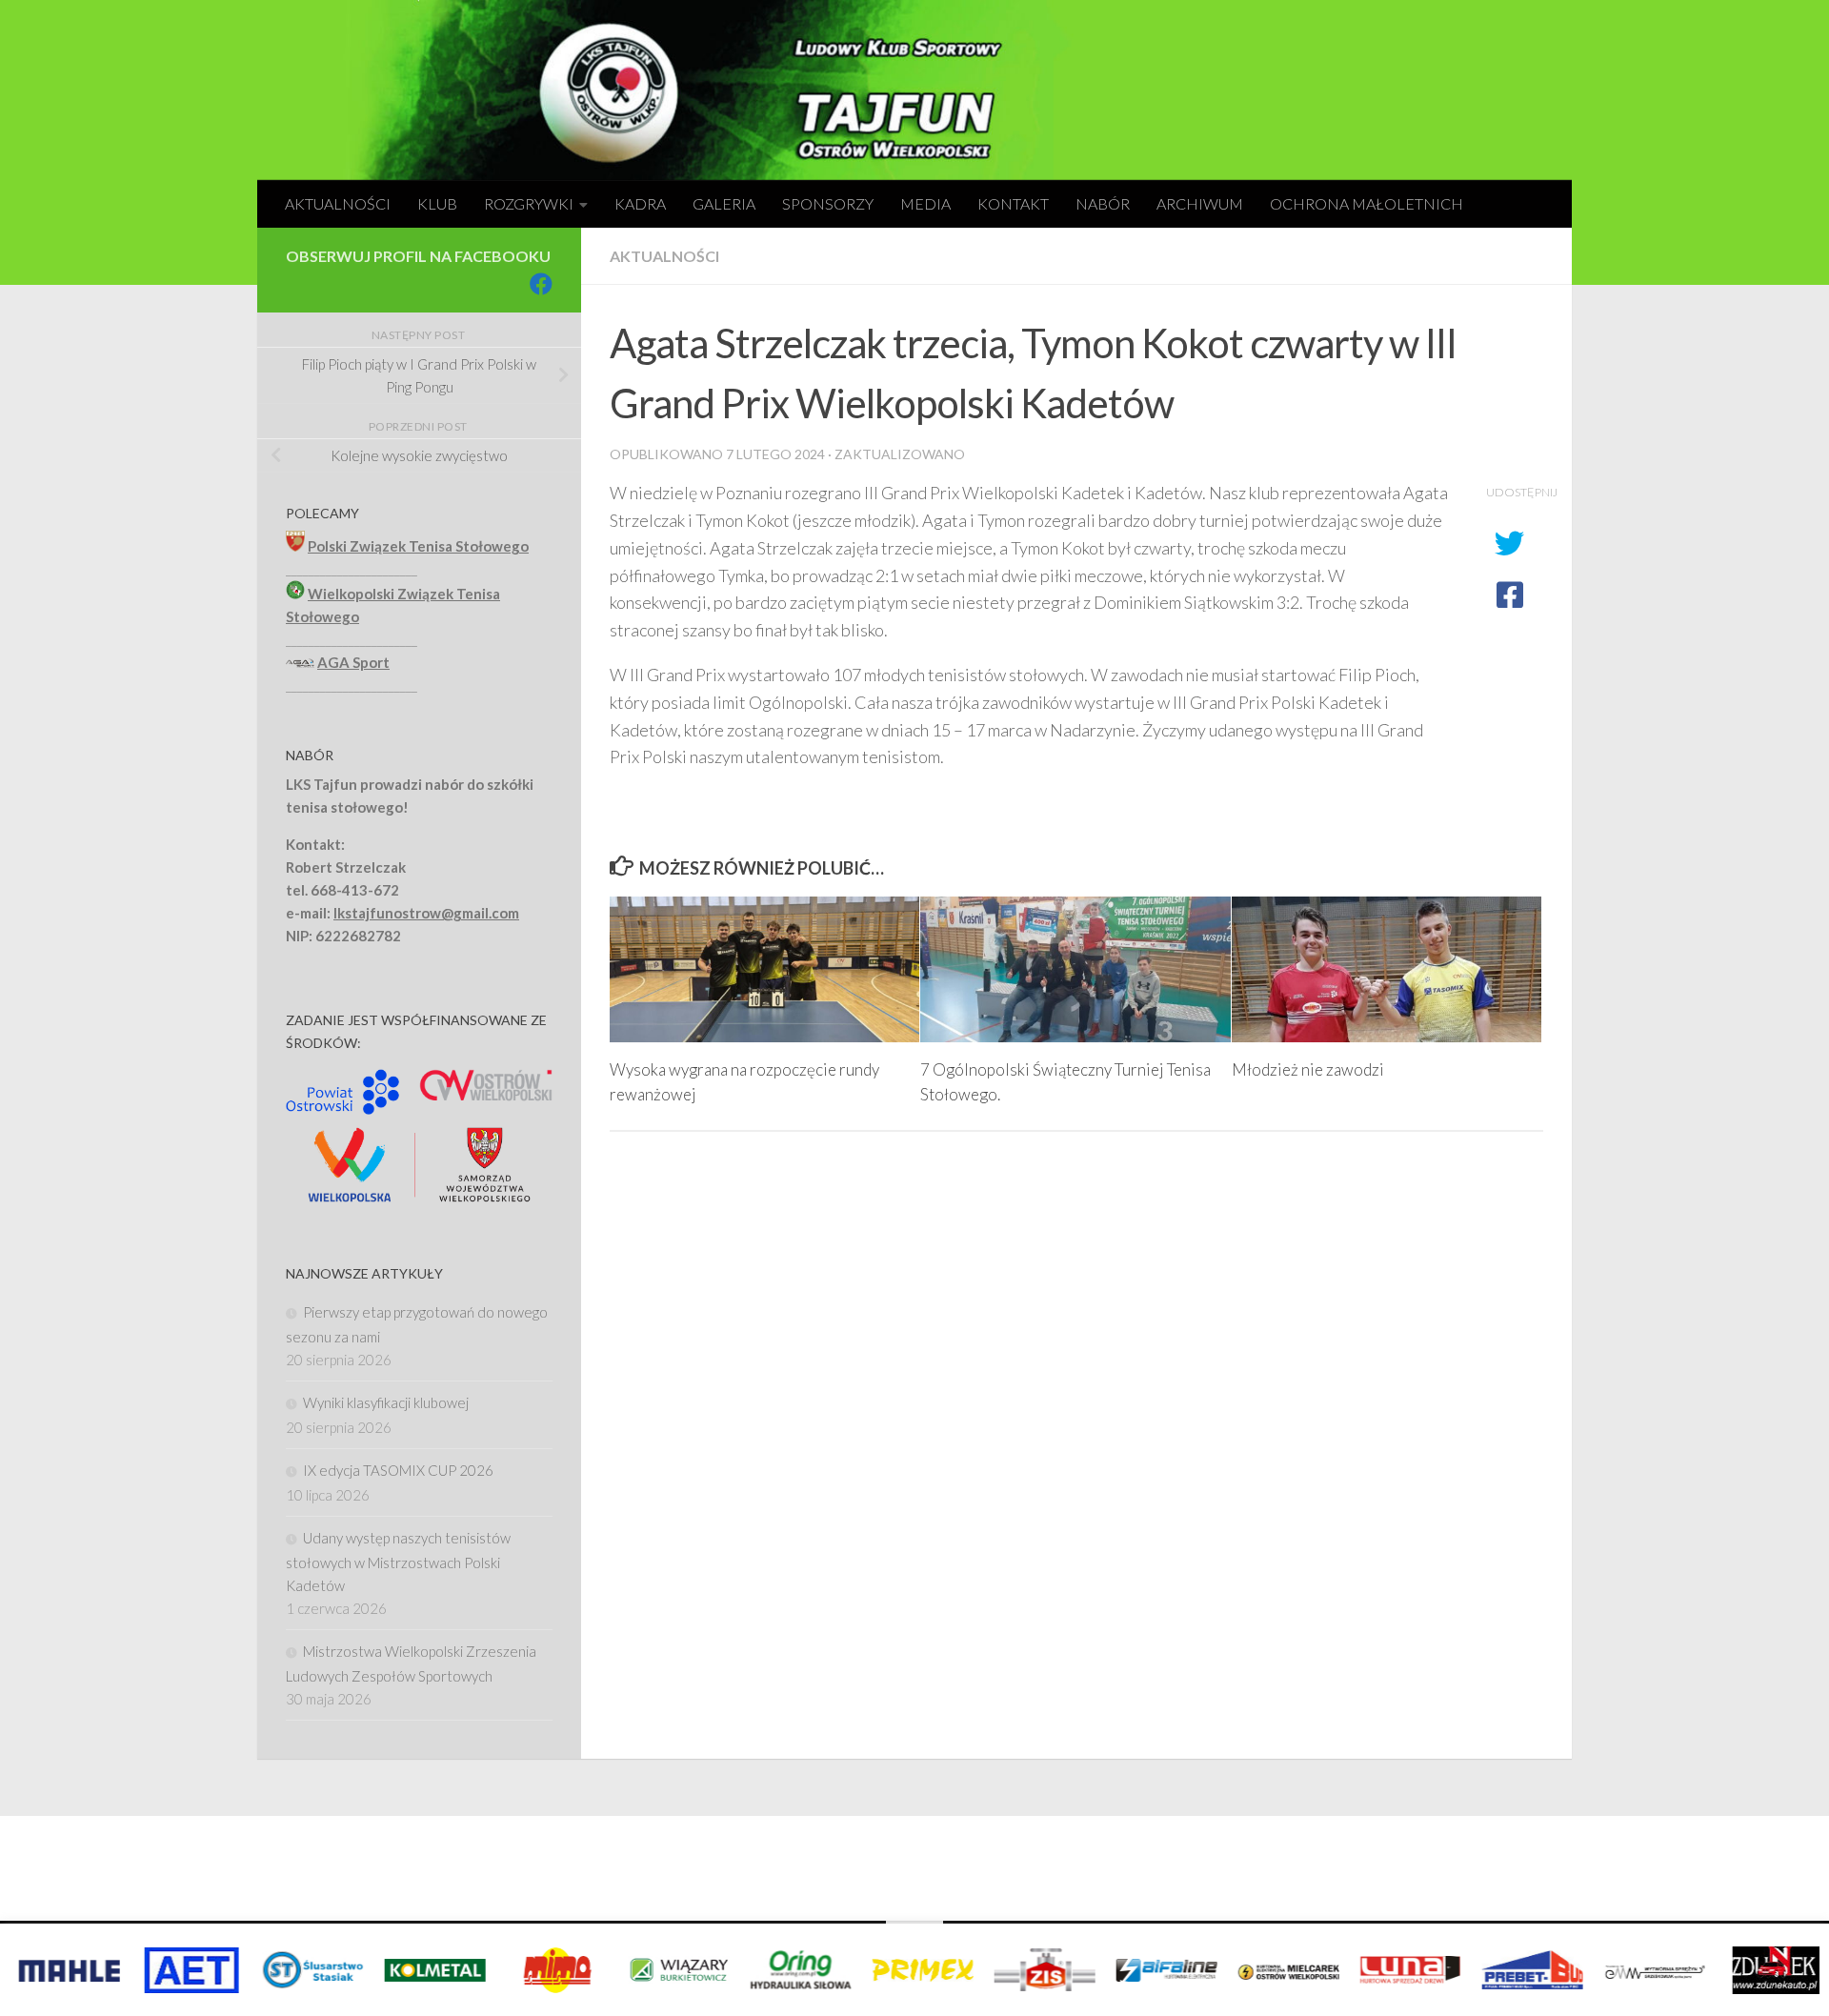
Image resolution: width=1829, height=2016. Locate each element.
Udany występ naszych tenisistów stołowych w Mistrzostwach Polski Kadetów (398, 1562)
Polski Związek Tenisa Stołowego (418, 546)
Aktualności (664, 256)
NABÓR (1103, 203)
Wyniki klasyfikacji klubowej (386, 1402)
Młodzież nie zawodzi (1308, 1069)
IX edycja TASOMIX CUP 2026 (398, 1470)
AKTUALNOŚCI (338, 203)
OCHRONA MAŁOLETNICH (1367, 203)
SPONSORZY (828, 203)
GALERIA (724, 203)
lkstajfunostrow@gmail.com (426, 913)
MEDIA (925, 203)
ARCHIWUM (1200, 203)
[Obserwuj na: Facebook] (541, 284)
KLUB (437, 203)
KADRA (640, 203)
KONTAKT (1013, 203)
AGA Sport (353, 662)
